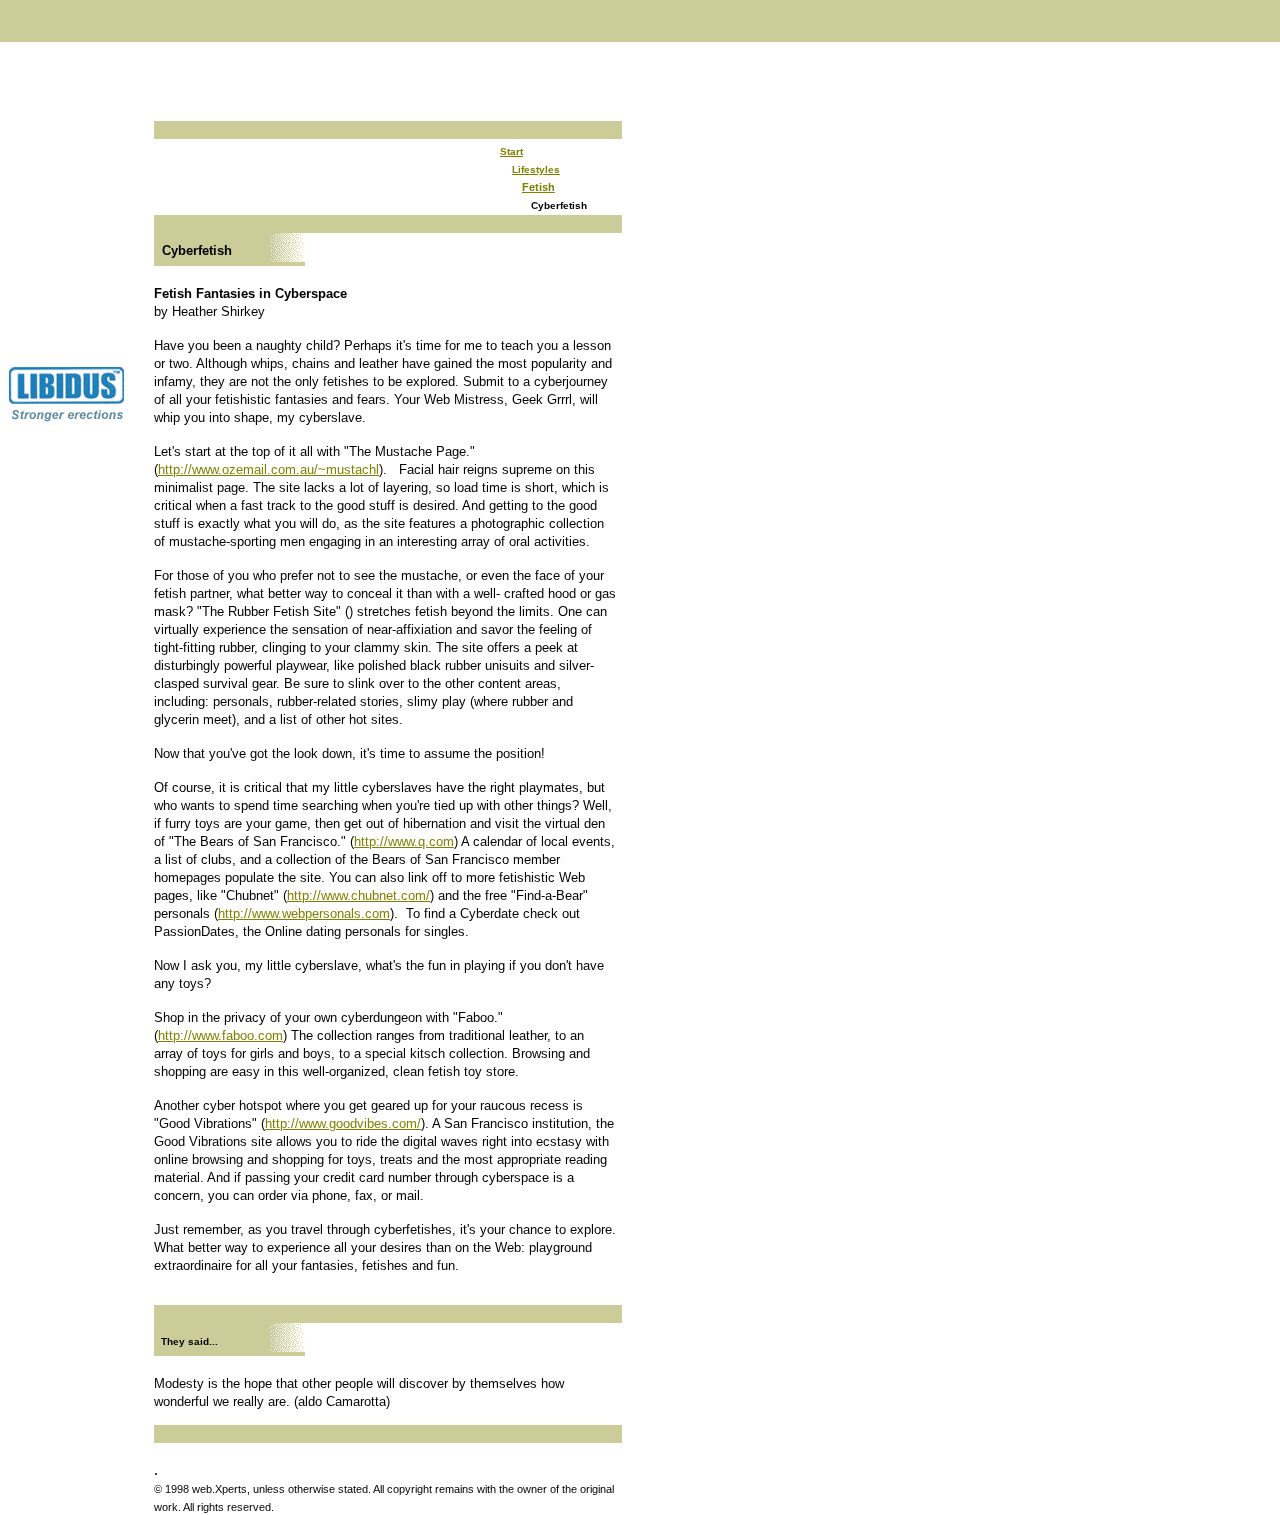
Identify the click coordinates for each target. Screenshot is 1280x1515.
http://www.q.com (404, 841)
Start (511, 151)
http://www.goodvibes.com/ (343, 1123)
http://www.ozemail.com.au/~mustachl (268, 469)
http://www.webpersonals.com (304, 913)
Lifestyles (536, 169)
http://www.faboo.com (220, 1035)
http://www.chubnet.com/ (358, 895)
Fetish (538, 187)
